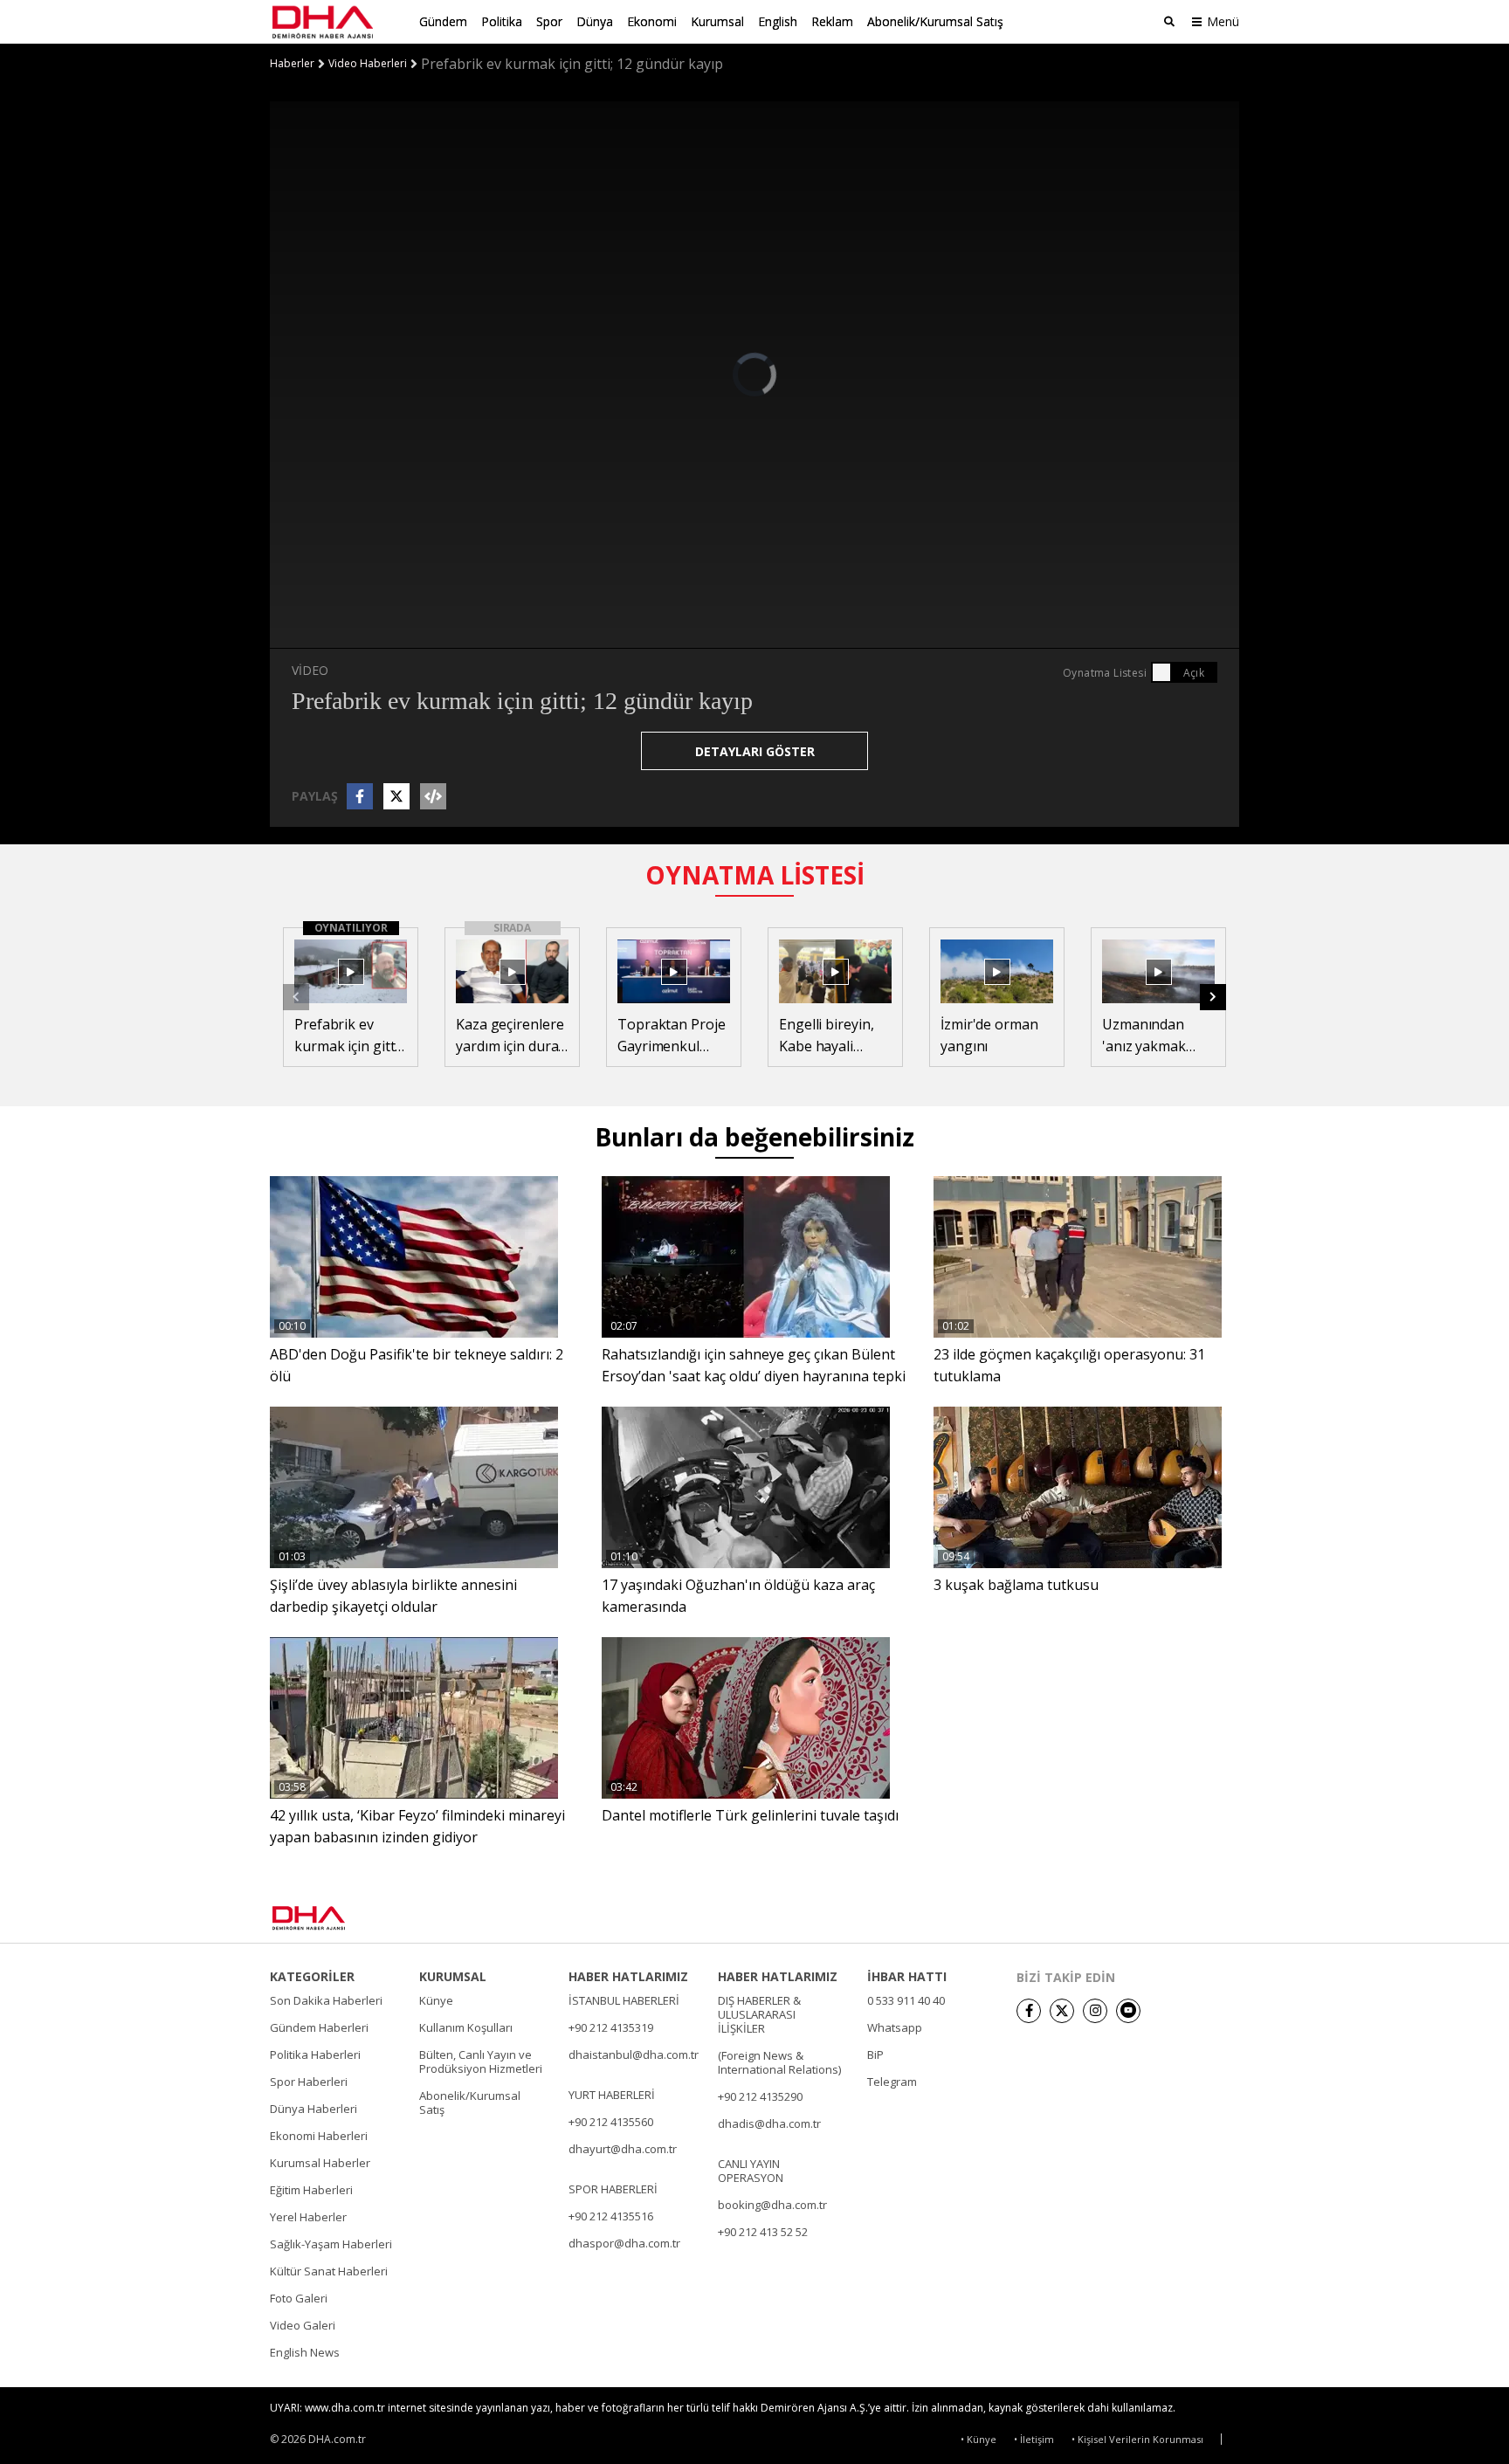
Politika (502, 21)
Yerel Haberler (308, 2217)
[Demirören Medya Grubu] (1200, 1918)
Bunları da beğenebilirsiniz (754, 1137)
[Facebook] (1029, 2011)
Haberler (292, 64)
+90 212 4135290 (760, 2096)
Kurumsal (717, 21)
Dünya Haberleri (314, 2109)
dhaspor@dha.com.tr (624, 2243)
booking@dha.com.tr (772, 2205)
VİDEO (310, 670)
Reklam (832, 21)
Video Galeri (303, 2325)
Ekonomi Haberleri (319, 2136)
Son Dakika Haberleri (326, 2000)
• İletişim (1034, 2439)
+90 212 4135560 (611, 2122)
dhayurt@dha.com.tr (623, 2149)
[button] (1213, 997)
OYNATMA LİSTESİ (755, 875)
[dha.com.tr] (334, 1918)
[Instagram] (1095, 2011)
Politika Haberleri (315, 2054)
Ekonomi (652, 21)
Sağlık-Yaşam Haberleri (331, 2244)
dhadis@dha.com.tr (769, 2123)
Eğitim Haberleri (311, 2190)
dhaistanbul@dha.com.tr (634, 2054)
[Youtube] (1128, 2011)
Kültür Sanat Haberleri (329, 2271)
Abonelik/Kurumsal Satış (935, 21)
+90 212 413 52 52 (763, 2232)
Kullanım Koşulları (466, 2027)
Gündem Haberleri (319, 2027)
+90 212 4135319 (611, 2027)
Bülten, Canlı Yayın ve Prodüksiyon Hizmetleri (481, 2061)
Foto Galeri (299, 2298)
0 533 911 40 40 (906, 2000)
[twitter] (1062, 2011)
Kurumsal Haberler (320, 2163)
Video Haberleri (368, 64)
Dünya (595, 21)
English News (305, 2352)
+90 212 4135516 (611, 2216)
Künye (436, 2000)
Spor (549, 21)
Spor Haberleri (309, 2082)
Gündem (443, 21)
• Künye (978, 2439)
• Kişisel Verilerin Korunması (1137, 2439)
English (778, 21)
